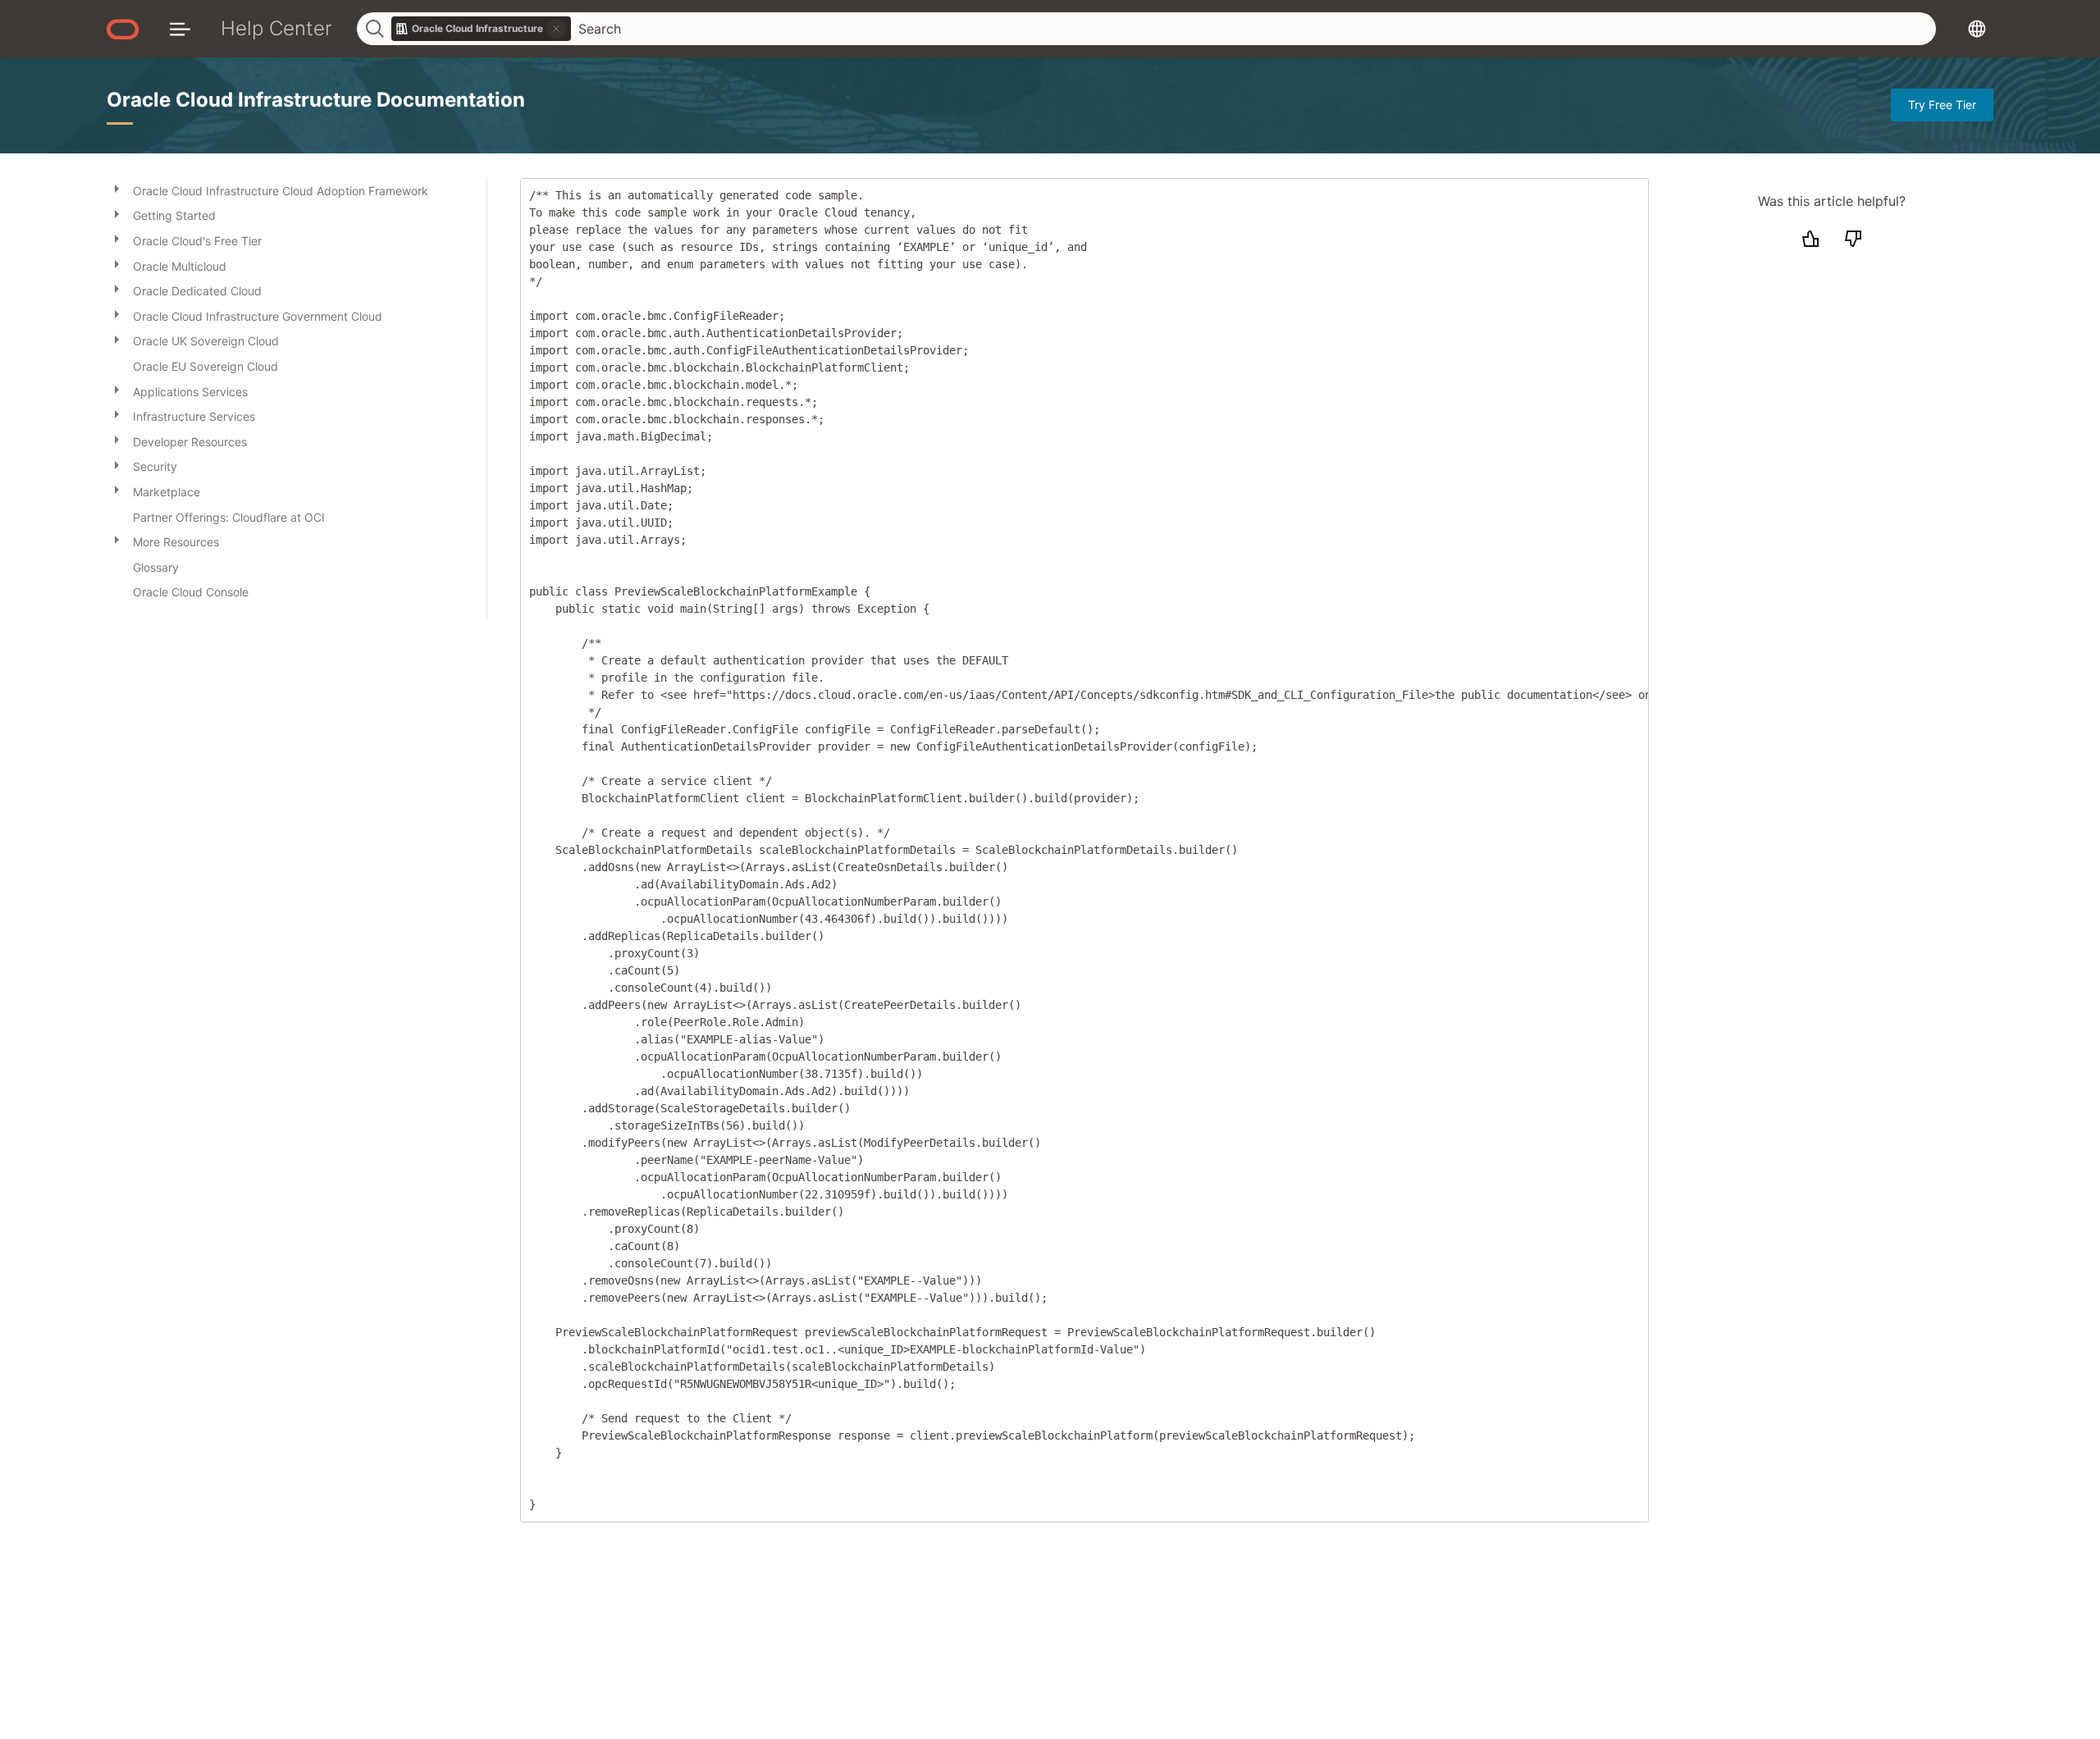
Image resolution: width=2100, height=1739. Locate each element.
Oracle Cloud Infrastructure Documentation (316, 100)
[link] (482, 29)
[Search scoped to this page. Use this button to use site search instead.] (556, 29)
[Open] (116, 188)
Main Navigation (180, 28)
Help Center (276, 28)
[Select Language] (1977, 28)
